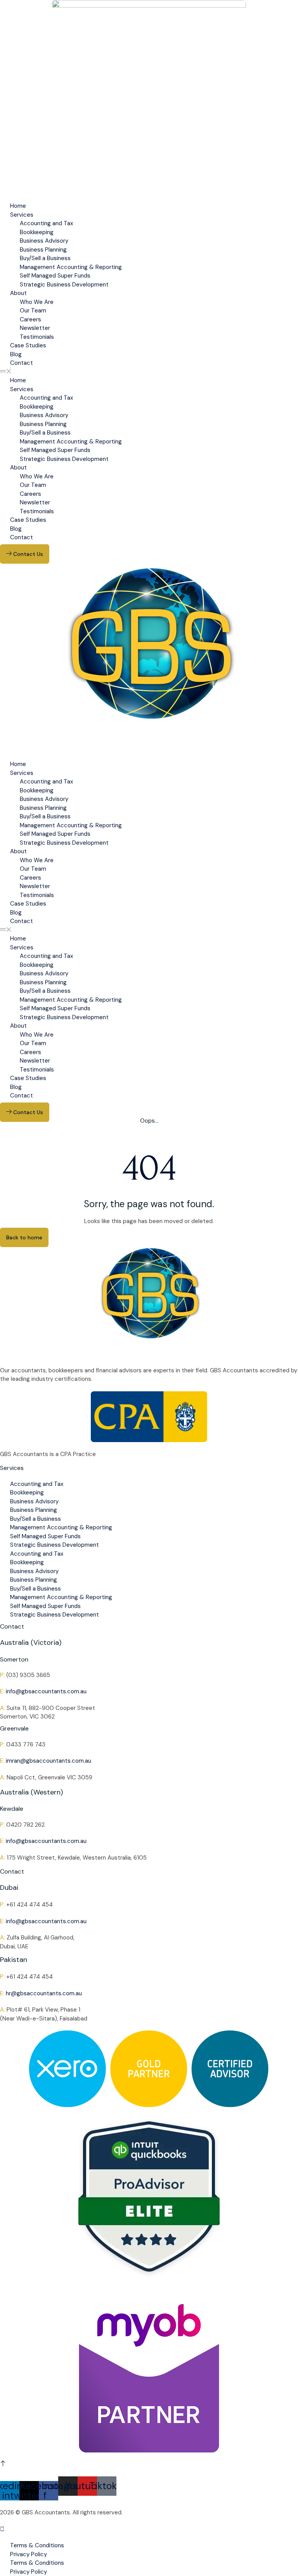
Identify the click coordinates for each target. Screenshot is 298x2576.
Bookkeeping (37, 232)
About (18, 293)
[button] (149, 372)
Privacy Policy (29, 2554)
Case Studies (28, 345)
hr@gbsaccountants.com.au (44, 1993)
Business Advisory (44, 241)
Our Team (33, 311)
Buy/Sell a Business (45, 258)
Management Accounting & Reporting (71, 267)
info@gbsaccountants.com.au (46, 1691)
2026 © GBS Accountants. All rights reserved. (61, 2512)
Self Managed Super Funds (55, 276)
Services (22, 215)
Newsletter (35, 328)
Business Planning (43, 250)
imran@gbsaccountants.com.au (49, 1761)
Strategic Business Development (64, 285)
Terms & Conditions (37, 2545)
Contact (22, 363)
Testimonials (37, 337)
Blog (16, 354)
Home (18, 206)
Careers (30, 319)
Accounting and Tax (46, 223)
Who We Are (37, 302)
